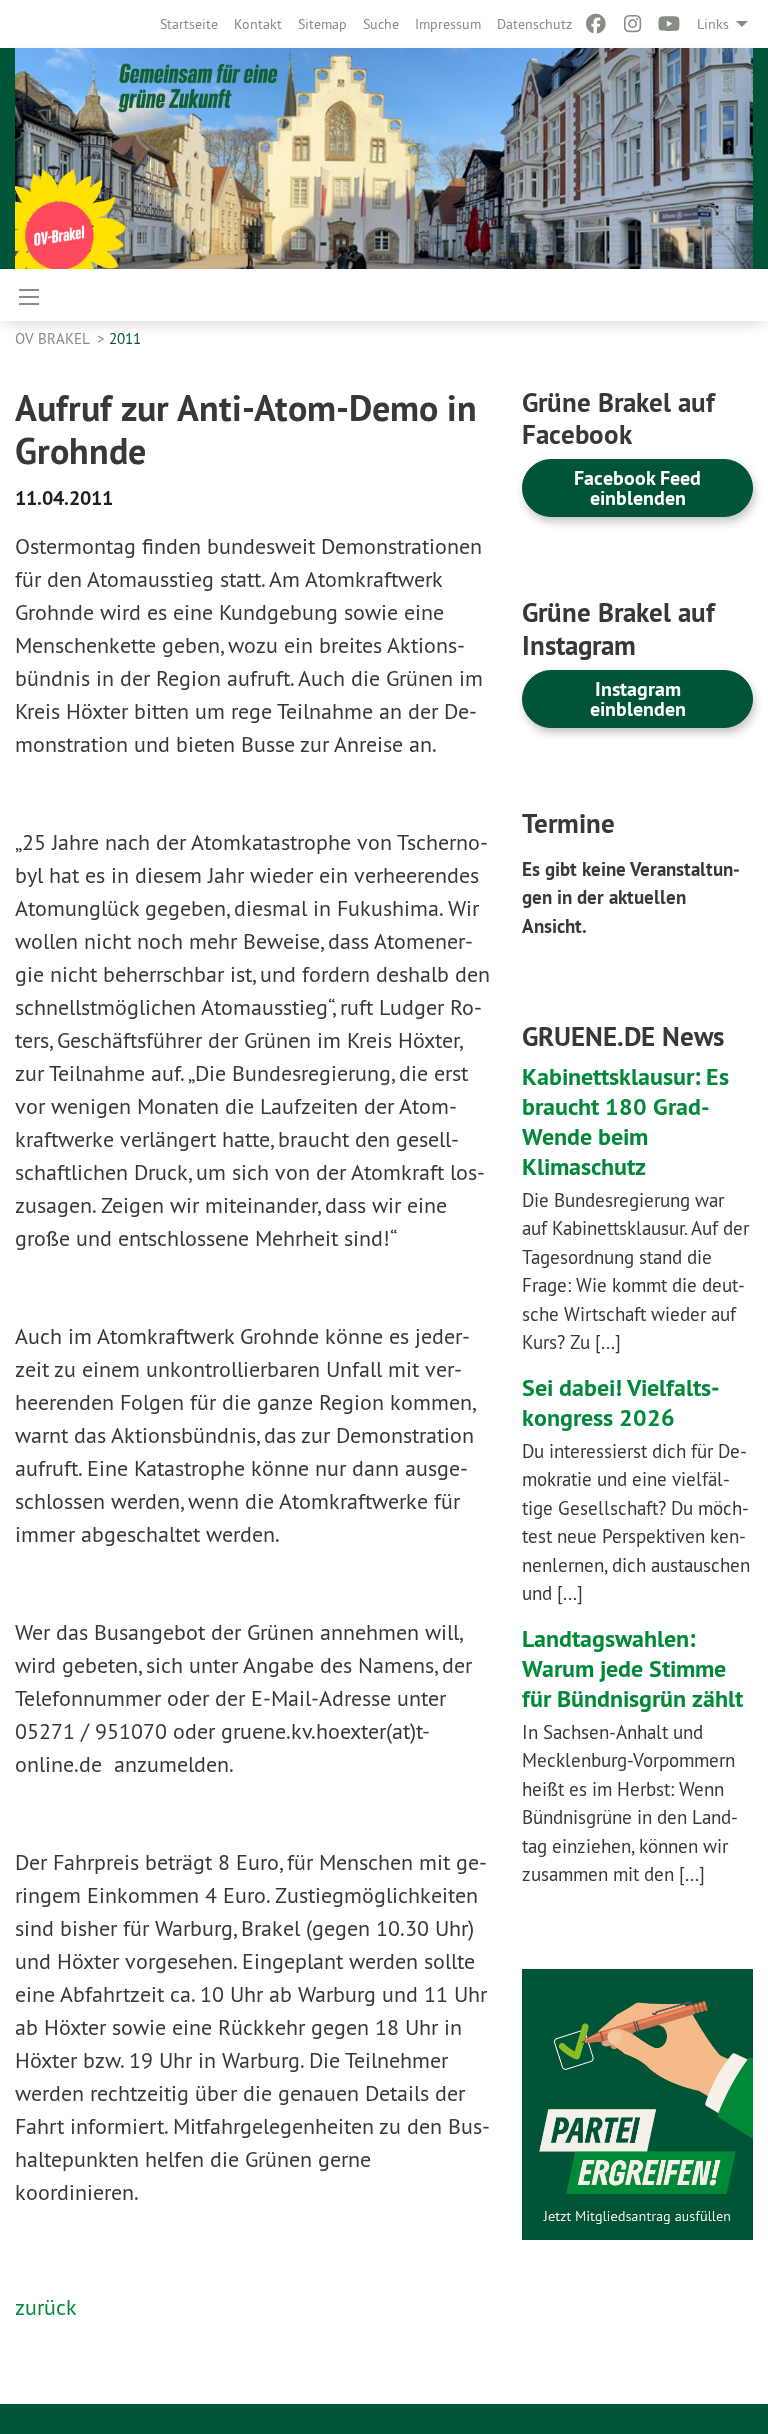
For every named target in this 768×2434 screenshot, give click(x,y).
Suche (381, 24)
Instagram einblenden (638, 699)
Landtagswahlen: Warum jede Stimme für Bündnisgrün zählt (632, 1668)
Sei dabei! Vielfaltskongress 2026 (621, 1402)
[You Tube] (669, 24)
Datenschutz (534, 24)
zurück (46, 2307)
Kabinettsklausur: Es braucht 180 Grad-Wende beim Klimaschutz (625, 1121)
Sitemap (322, 24)
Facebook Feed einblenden (637, 488)
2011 (125, 338)
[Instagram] (632, 24)
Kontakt (258, 24)
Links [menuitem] (713, 24)
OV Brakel (54, 338)
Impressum (448, 24)
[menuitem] (189, 24)
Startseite (189, 24)
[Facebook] (596, 24)
